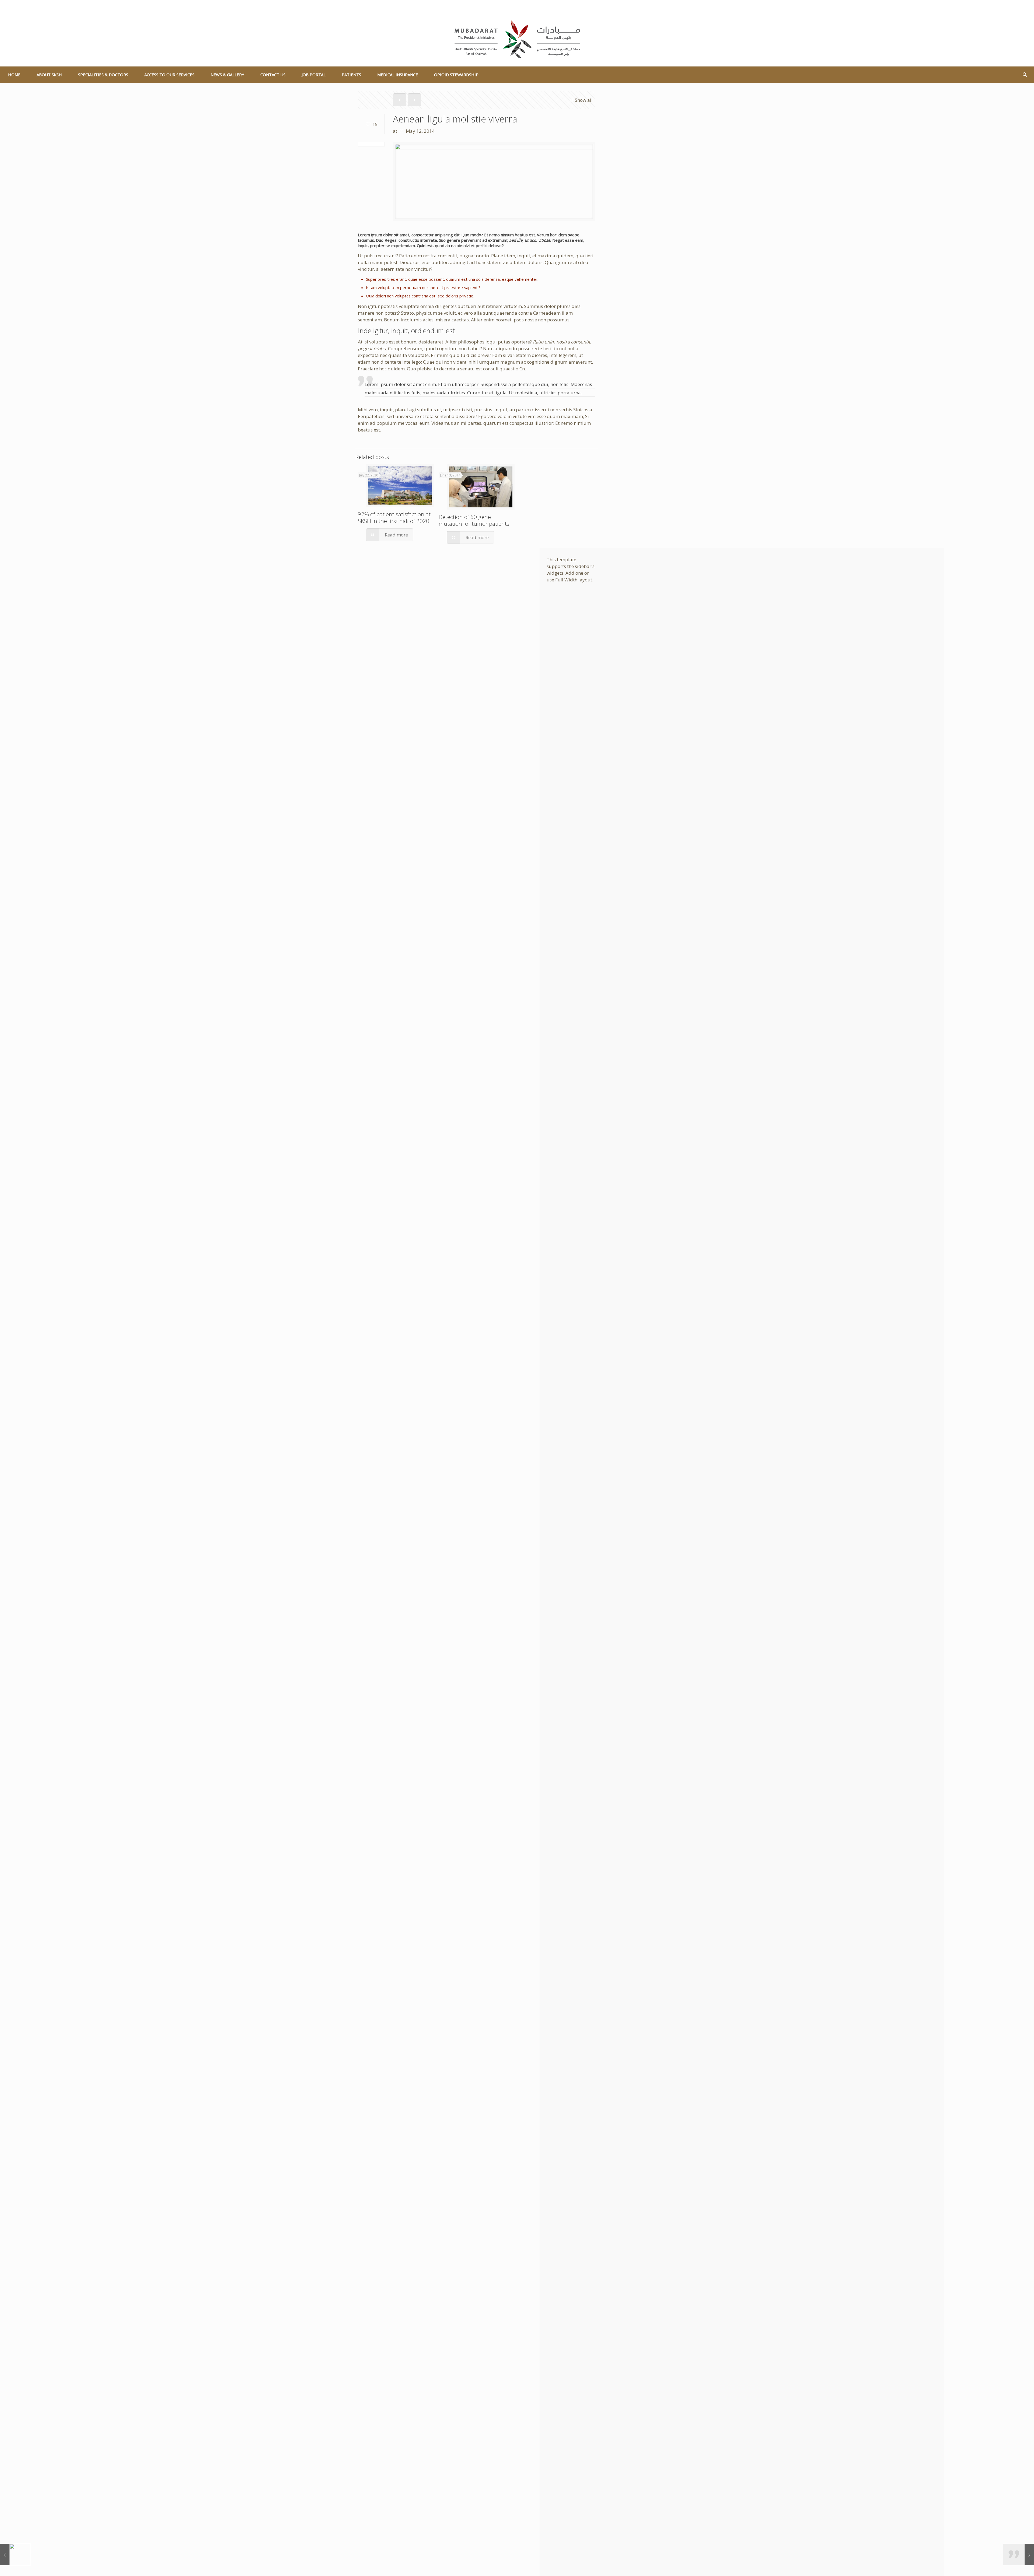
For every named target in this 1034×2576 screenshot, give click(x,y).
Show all (584, 100)
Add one (574, 573)
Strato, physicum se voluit (428, 313)
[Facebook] (1006, 7)
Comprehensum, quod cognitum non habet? (435, 348)
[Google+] (1014, 7)
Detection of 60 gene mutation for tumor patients (474, 520)
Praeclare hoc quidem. (382, 369)
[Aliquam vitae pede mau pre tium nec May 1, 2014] (15, 2554)
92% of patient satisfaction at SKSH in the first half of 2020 (394, 517)
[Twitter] (1021, 7)
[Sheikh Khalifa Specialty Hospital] (517, 40)
